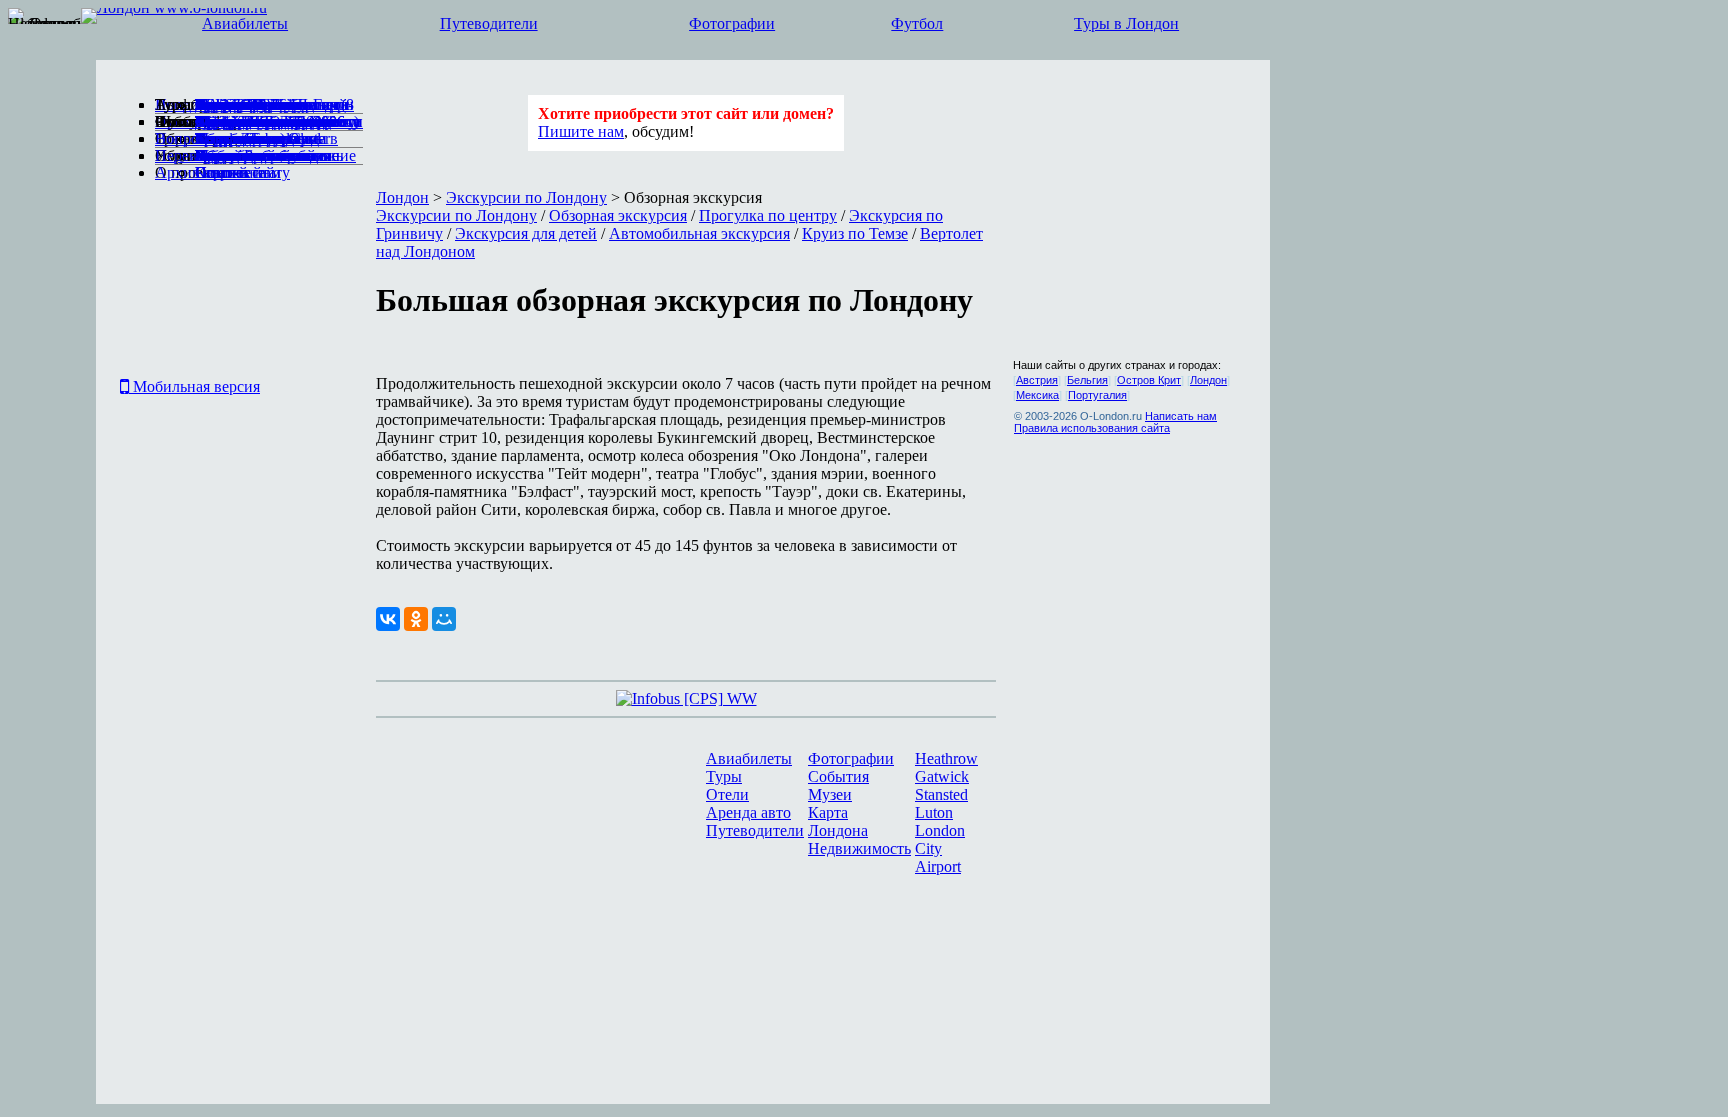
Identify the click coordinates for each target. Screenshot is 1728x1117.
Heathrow (946, 758)
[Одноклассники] (416, 619)
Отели (727, 794)
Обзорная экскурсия (618, 215)
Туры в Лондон (1126, 23)
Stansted (941, 794)
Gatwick (942, 776)
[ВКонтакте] (388, 619)
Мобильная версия (194, 386)
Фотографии (732, 23)
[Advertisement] (175, 284)
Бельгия (1087, 380)
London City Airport (940, 848)
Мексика (1037, 395)
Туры (724, 776)
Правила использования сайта (1092, 428)
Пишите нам (581, 131)
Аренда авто (748, 812)
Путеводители (489, 23)
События (838, 776)
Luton (934, 812)
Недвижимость (859, 848)
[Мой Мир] (444, 619)
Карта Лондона (838, 821)
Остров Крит (1149, 380)
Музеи (830, 794)
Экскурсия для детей (526, 233)
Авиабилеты (245, 23)
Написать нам (1181, 416)
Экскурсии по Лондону (526, 197)
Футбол (917, 23)
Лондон (402, 197)
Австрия (1037, 380)
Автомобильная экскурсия (699, 233)
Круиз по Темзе (855, 233)
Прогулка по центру (768, 215)
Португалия (1097, 395)
